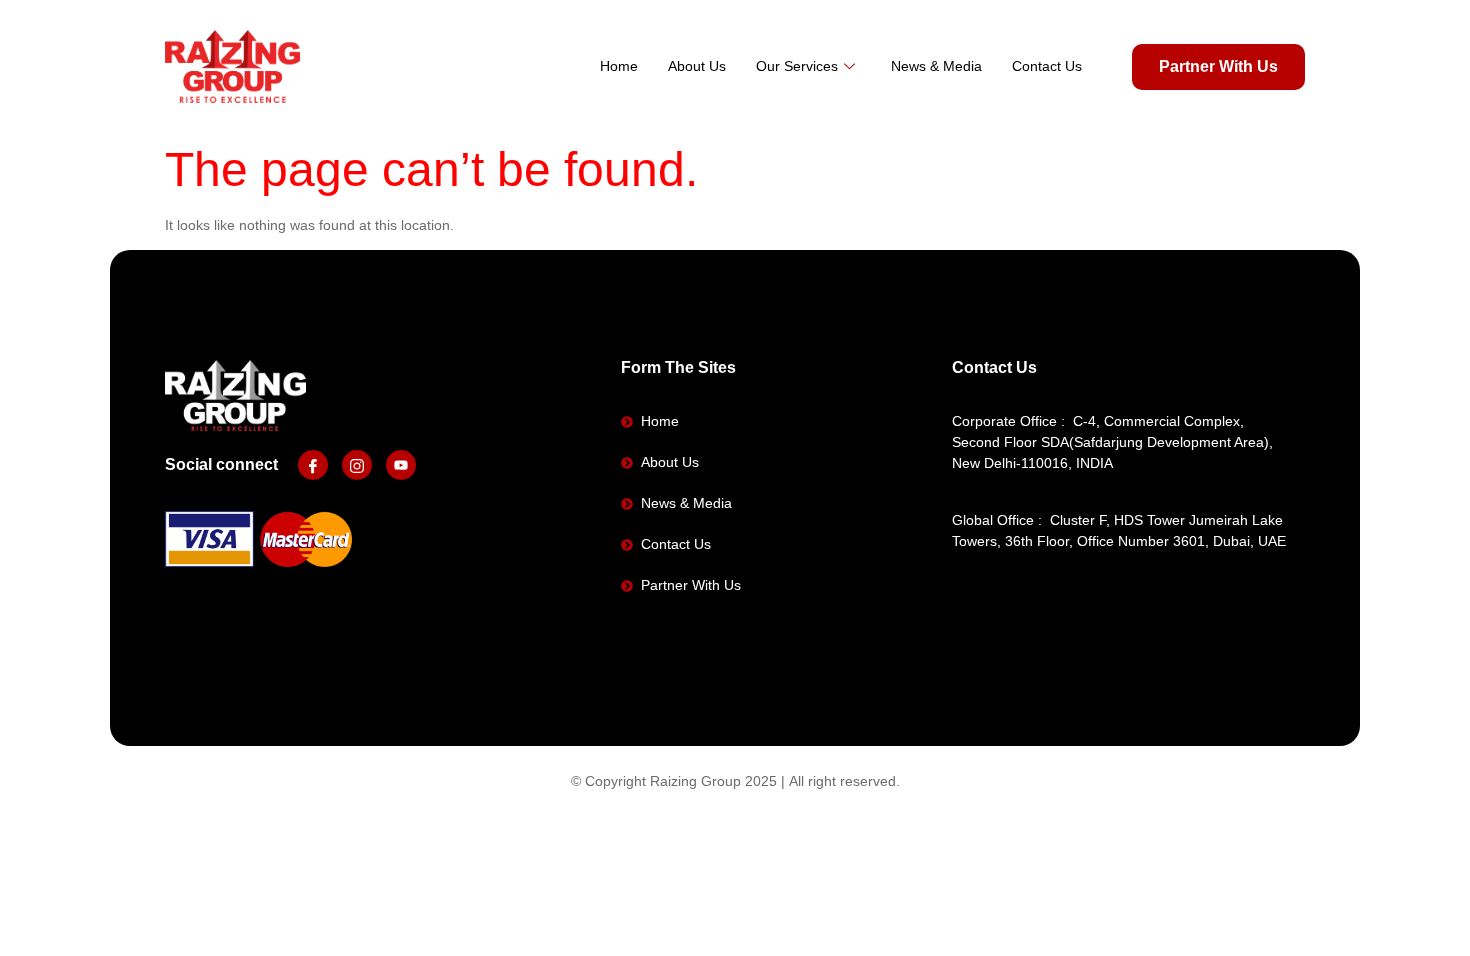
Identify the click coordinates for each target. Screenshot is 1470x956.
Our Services (797, 66)
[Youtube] (401, 465)
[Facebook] (313, 465)
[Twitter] (357, 465)
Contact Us (1047, 66)
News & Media (936, 66)
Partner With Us (1218, 66)
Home (619, 66)
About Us (697, 66)
